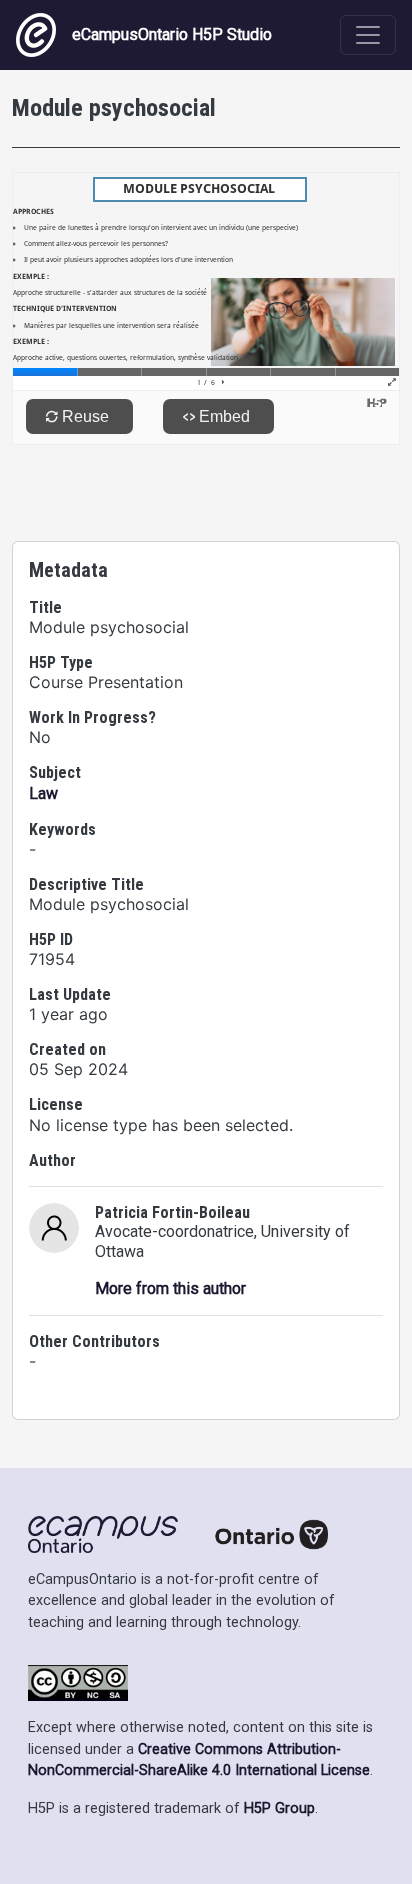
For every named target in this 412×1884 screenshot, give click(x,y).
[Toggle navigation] (368, 35)
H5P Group (279, 1808)
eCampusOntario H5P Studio (172, 34)
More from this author (170, 1288)
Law (43, 793)
